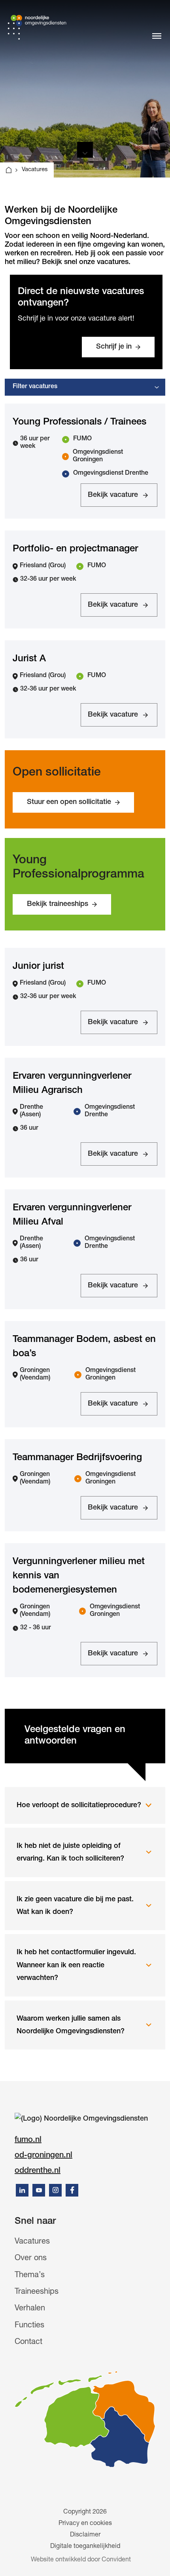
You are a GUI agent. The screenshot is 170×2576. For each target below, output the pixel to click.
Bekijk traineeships (58, 904)
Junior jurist (38, 967)
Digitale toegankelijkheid (85, 2547)
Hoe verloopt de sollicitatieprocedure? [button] (79, 1806)
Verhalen (30, 2309)
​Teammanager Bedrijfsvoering (77, 1458)
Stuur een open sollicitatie (69, 802)
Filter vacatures (35, 387)
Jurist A (29, 659)
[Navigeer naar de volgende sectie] (85, 150)
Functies (29, 2326)
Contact (28, 2342)
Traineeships (37, 2292)
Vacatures (32, 2242)
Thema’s (30, 2276)
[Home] (9, 170)
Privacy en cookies (85, 2524)
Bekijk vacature (113, 499)
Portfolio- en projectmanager (75, 549)
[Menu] (157, 36)
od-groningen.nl (43, 2156)
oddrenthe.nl (38, 2171)
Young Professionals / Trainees (79, 423)
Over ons (31, 2259)
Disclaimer (85, 2535)
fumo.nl (28, 2140)
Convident (117, 2560)
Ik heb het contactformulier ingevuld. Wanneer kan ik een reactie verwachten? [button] (76, 1965)
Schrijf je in (114, 347)
